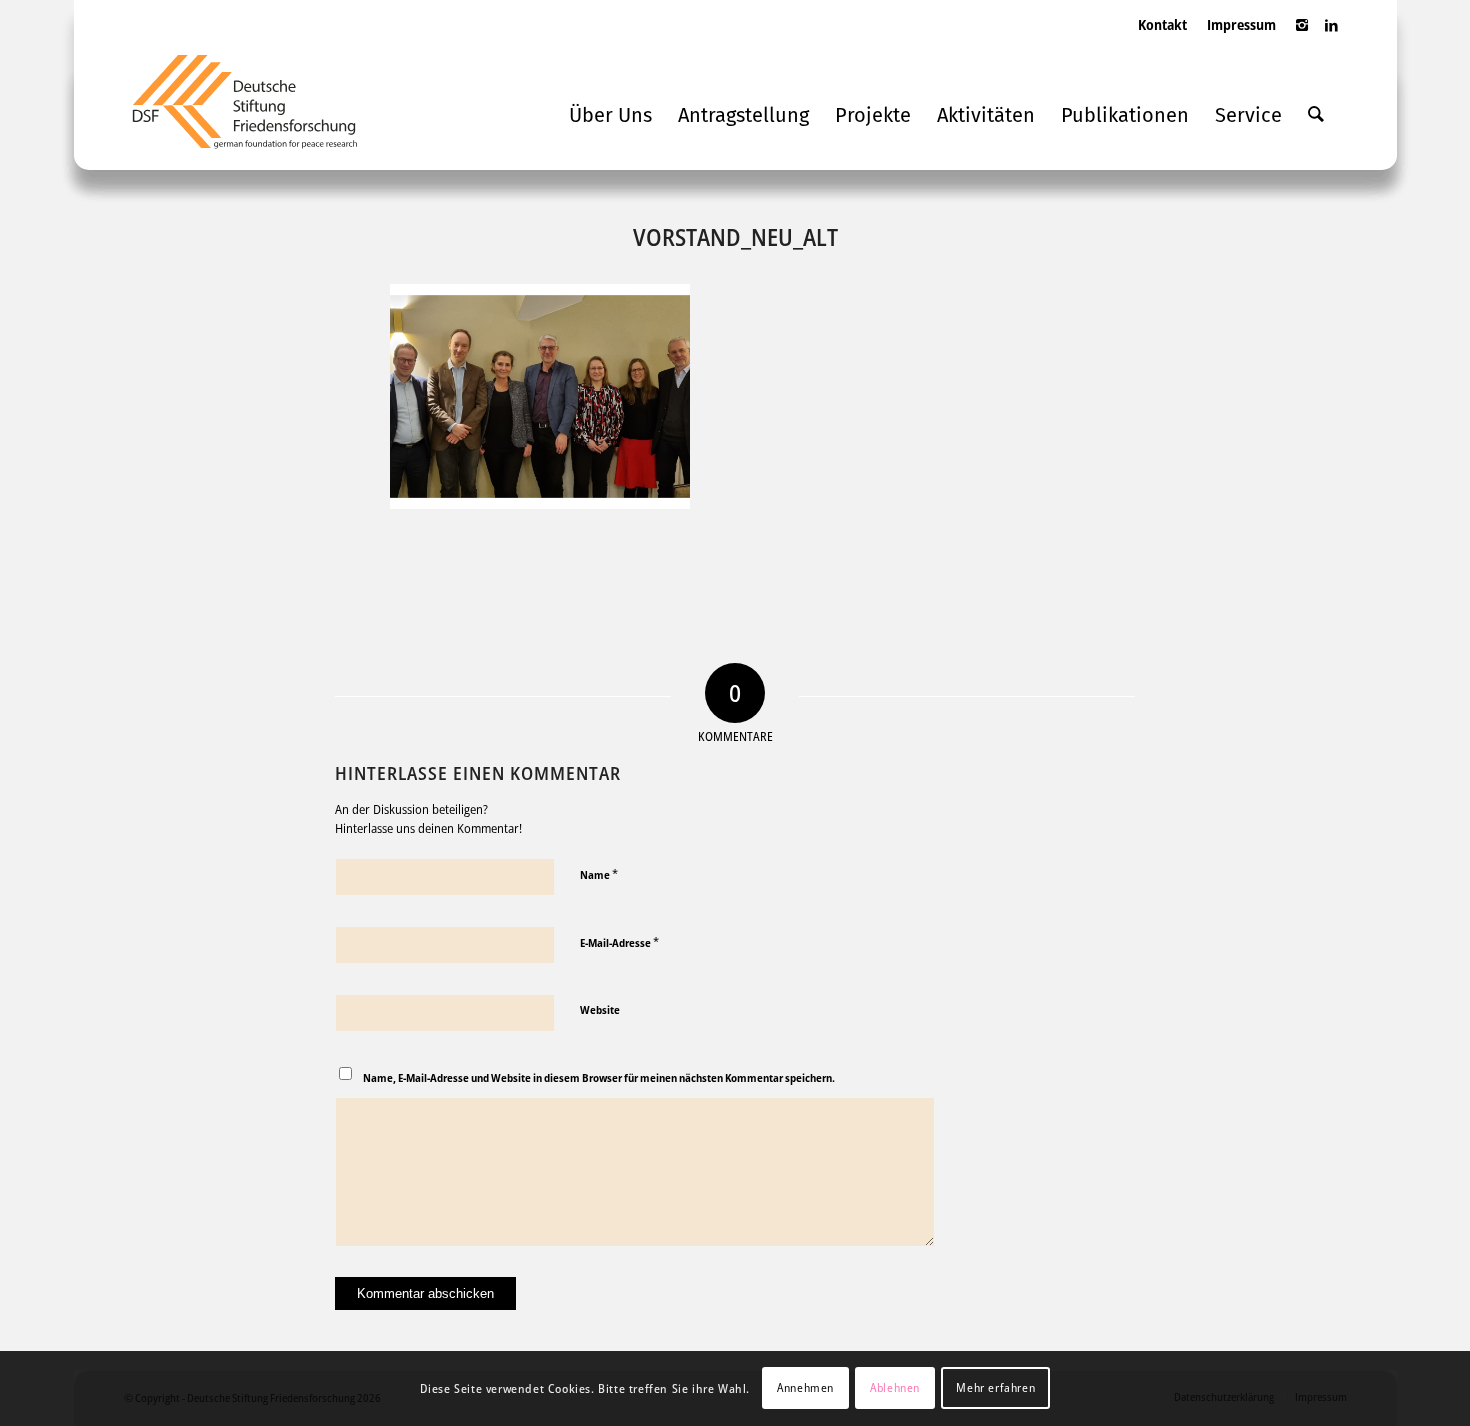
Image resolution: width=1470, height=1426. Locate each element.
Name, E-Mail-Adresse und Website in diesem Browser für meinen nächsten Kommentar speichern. (599, 1077)
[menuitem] (1162, 45)
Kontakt (1162, 24)
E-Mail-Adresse (619, 942)
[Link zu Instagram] (1302, 35)
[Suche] (1316, 115)
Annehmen (805, 1387)
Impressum (1241, 24)
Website (600, 1009)
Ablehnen (895, 1387)
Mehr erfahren (995, 1387)
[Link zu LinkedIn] (1332, 35)
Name (599, 874)
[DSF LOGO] (260, 110)
